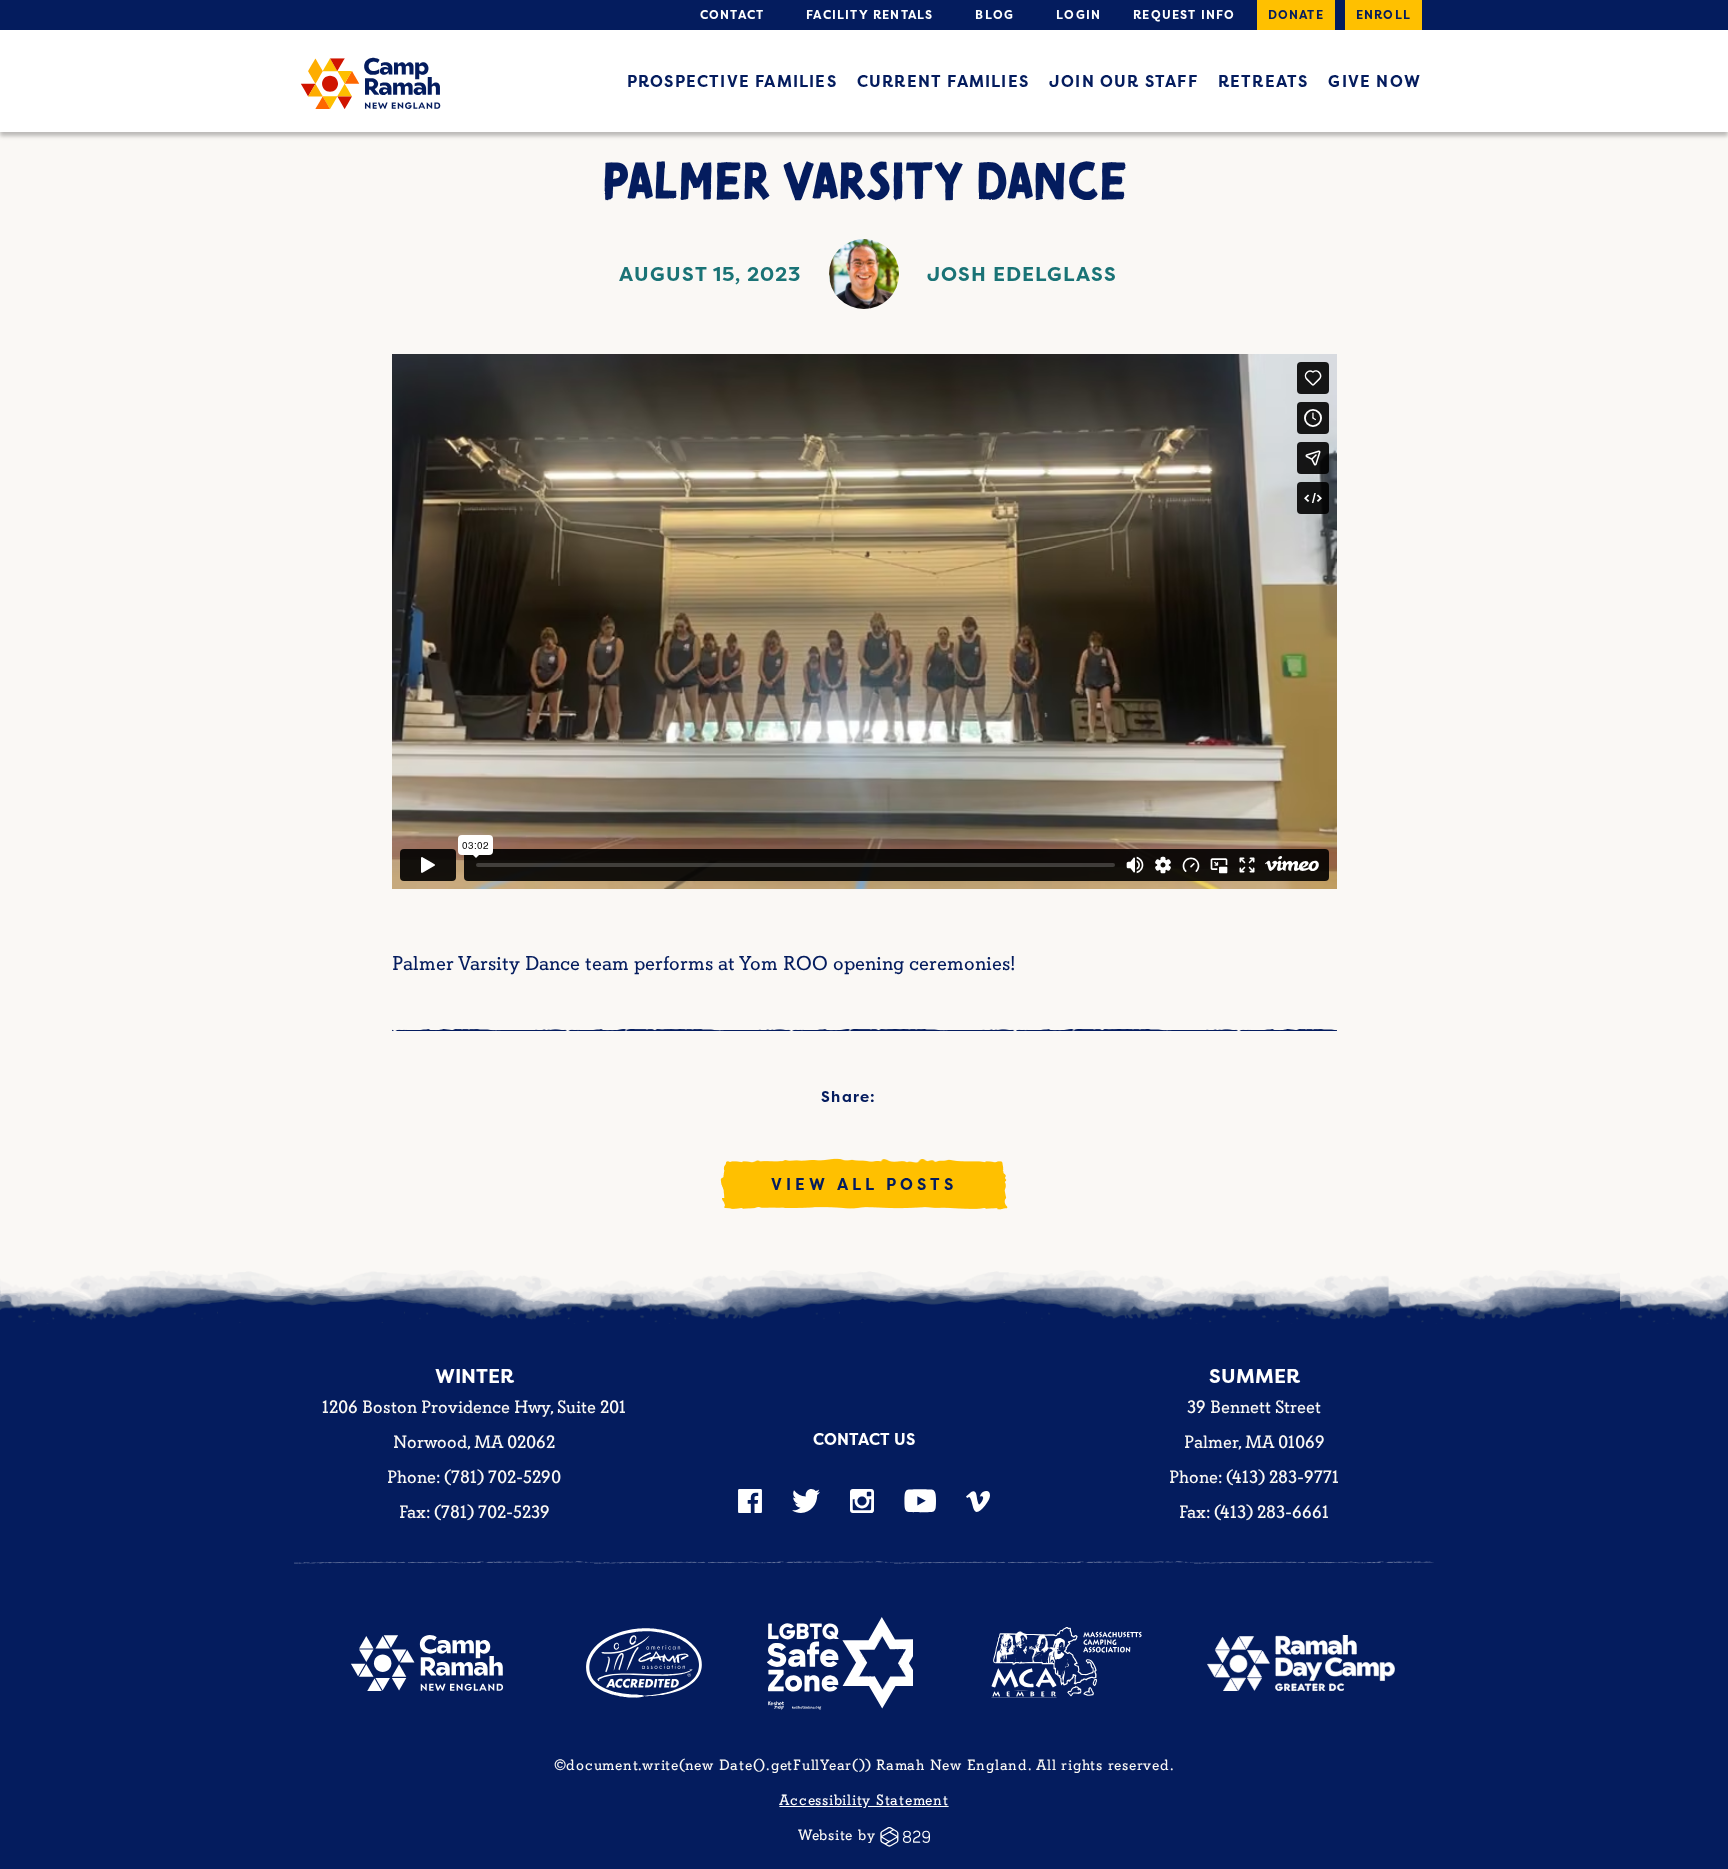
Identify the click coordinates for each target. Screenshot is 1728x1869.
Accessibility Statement (863, 1800)
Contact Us (864, 1439)
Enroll (1383, 14)
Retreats (1263, 81)
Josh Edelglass (1022, 273)
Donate (1296, 14)
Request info (1184, 14)
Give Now (1374, 81)
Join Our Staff (1123, 81)
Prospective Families (732, 81)
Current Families (943, 81)
